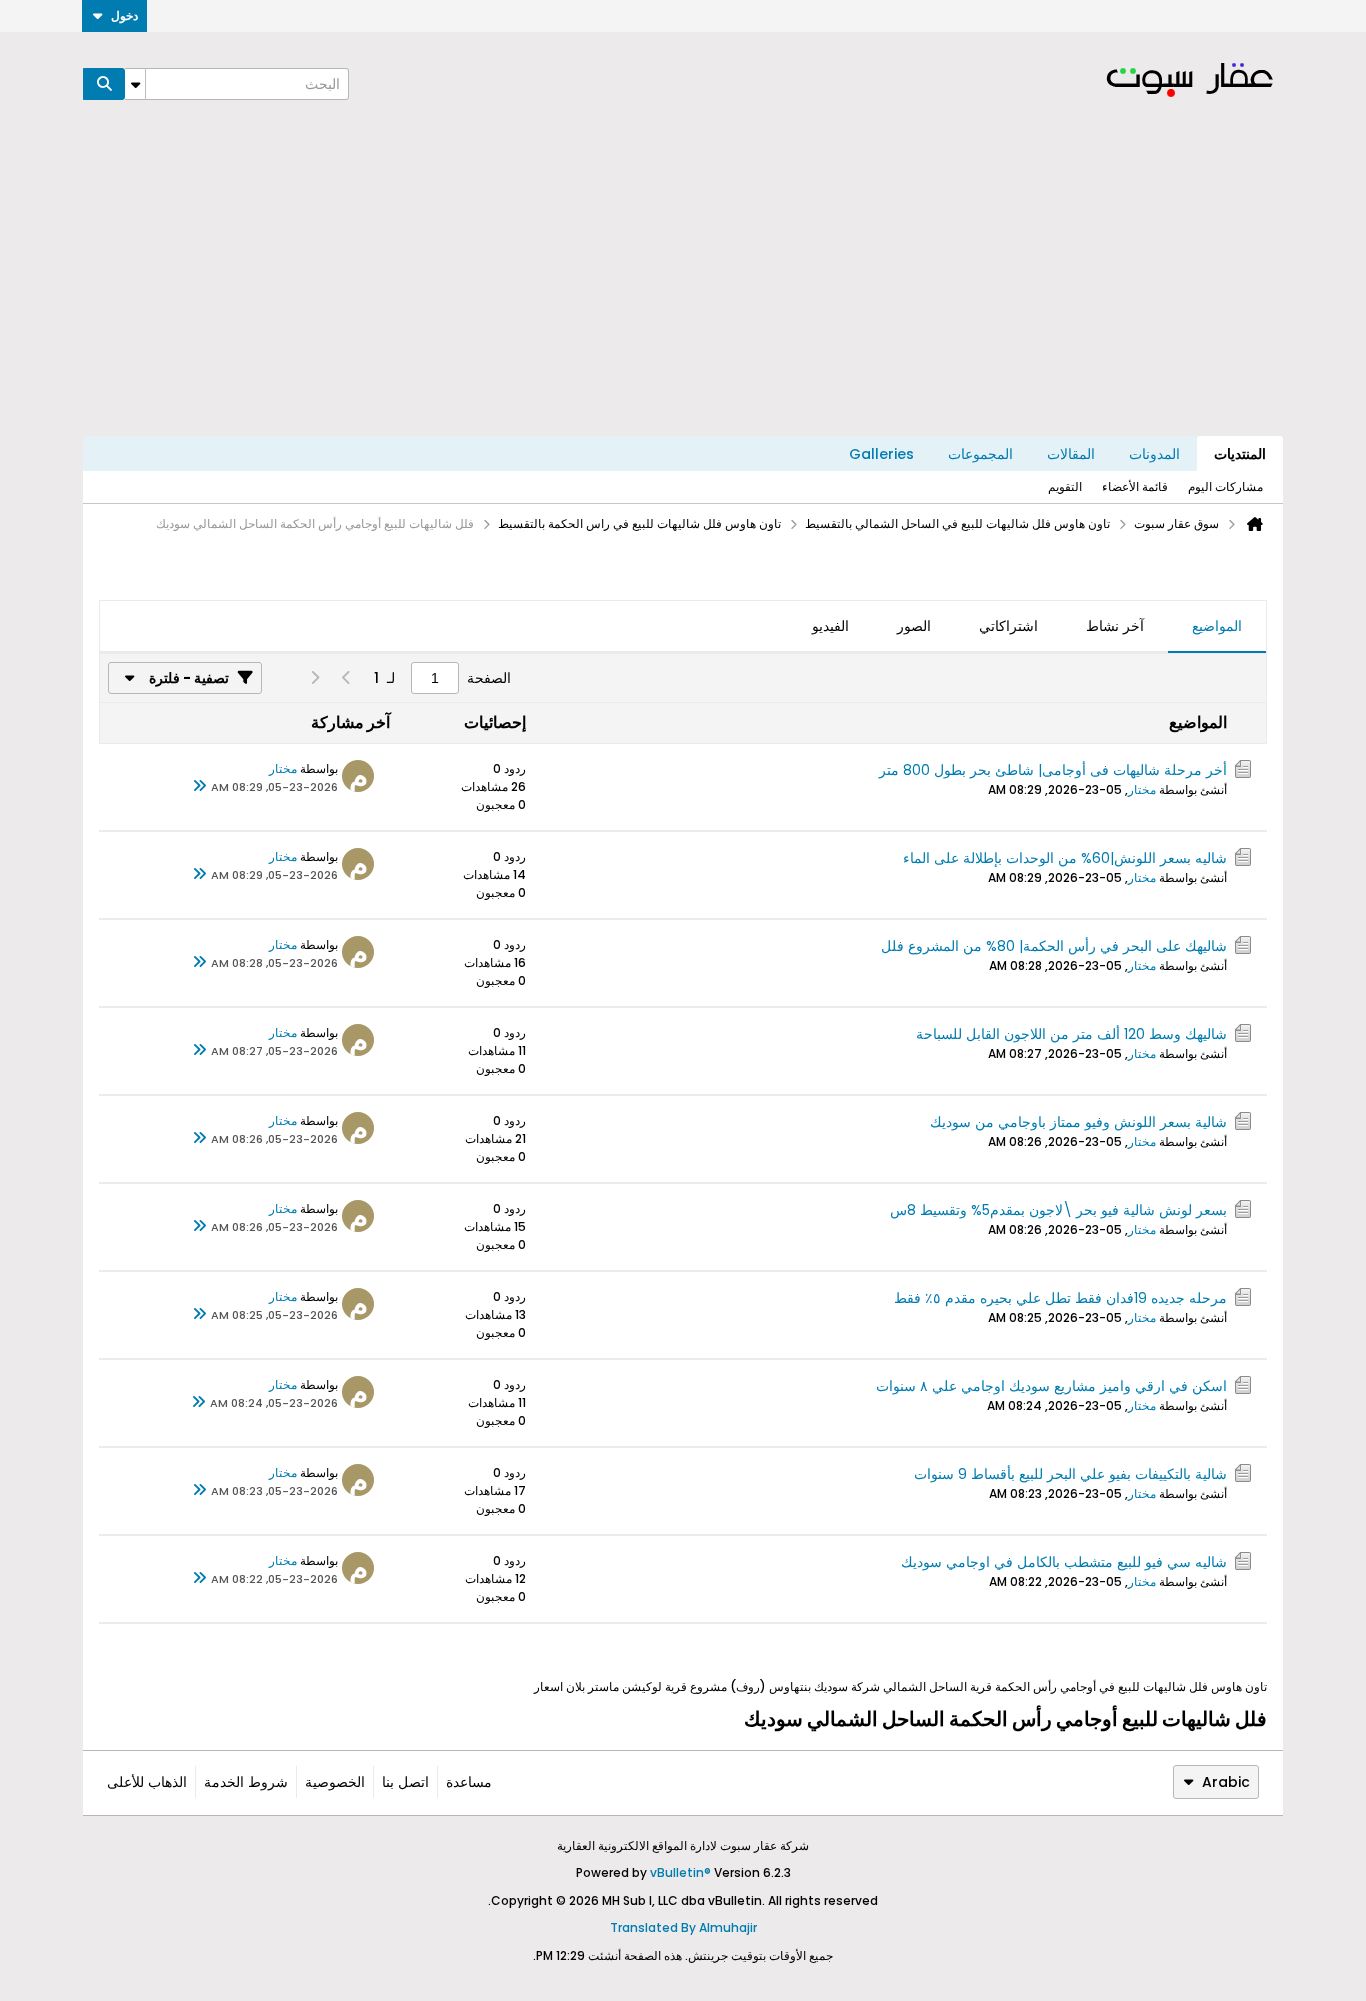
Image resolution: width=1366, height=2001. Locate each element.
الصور (914, 626)
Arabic (1226, 1782)
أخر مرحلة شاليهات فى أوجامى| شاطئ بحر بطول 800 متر (1053, 770)
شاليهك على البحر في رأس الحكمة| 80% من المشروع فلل (1054, 946)
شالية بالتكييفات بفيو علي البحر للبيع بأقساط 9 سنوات (1070, 1474)
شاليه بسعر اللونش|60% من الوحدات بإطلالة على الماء (1065, 858)
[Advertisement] (683, 286)
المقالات (1071, 454)
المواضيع (1217, 626)
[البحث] (104, 84)
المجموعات (980, 454)
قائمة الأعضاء (1135, 486)
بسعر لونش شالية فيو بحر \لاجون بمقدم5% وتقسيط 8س (1058, 1210)
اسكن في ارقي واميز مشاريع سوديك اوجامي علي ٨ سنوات (1051, 1386)
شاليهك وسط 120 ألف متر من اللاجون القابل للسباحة (1071, 1034)
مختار (1142, 789)
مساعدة (469, 1782)
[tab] (1217, 627)
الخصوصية (335, 1782)
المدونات (1154, 454)
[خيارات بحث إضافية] (135, 84)
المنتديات (1240, 454)
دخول (124, 15)
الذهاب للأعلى (147, 1782)
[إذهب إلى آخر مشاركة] (199, 787)
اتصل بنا (405, 1782)
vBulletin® (680, 1872)
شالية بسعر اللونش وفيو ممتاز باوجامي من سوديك (1078, 1122)
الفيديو (830, 626)
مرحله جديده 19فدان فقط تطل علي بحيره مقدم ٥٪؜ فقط (1060, 1298)
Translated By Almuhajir (683, 1927)
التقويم (1065, 486)
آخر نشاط (1115, 626)
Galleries (881, 454)
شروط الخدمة (246, 1782)
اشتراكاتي (1008, 626)
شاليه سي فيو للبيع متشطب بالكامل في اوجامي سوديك (1064, 1562)
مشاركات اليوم (1225, 486)
